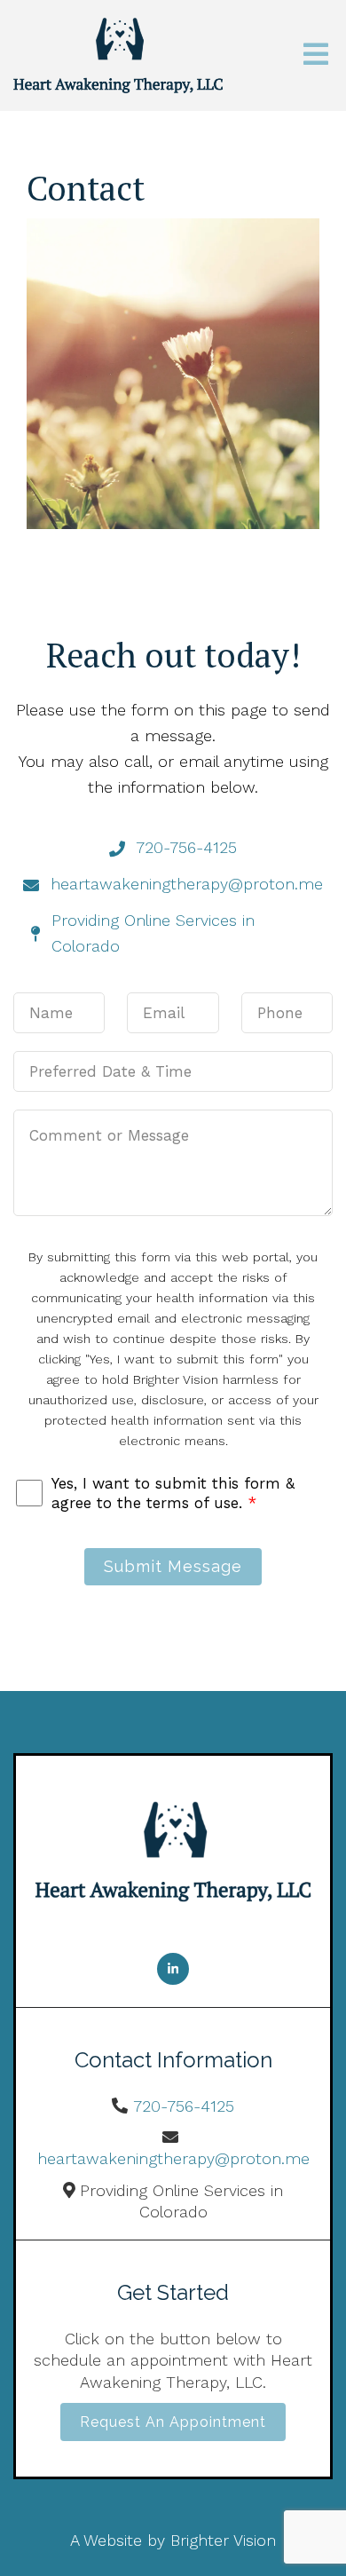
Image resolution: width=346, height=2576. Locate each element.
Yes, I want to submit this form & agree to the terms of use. (173, 1493)
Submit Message (173, 1566)
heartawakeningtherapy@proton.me (173, 2158)
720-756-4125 (184, 2106)
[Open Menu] (316, 55)
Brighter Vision (223, 2540)
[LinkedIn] (173, 1969)
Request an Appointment (173, 2422)
